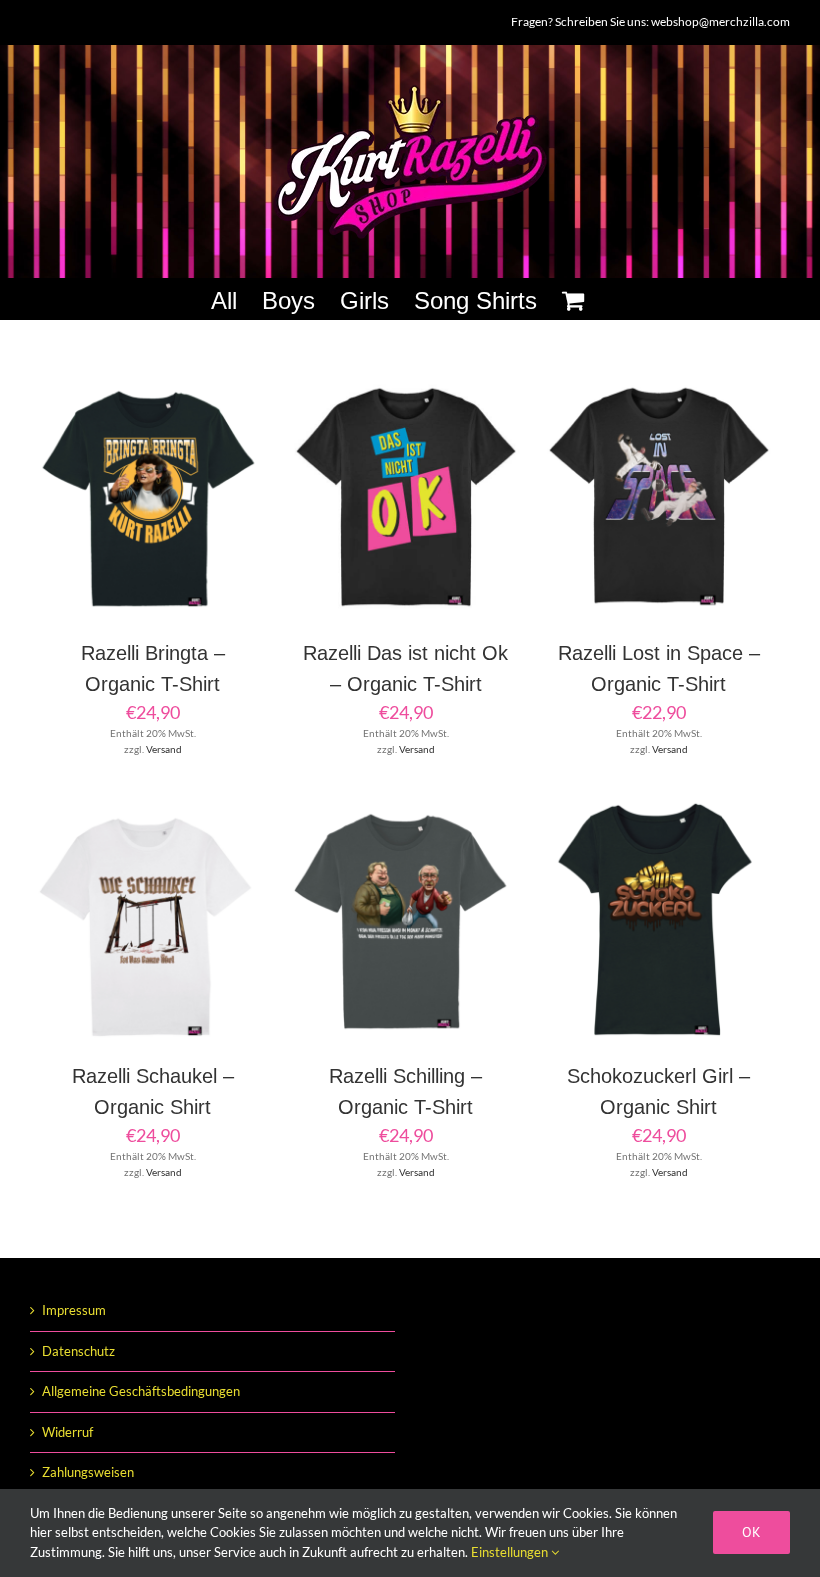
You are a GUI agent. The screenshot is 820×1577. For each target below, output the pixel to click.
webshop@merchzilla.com (720, 21)
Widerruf (67, 1432)
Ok (751, 1532)
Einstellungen (511, 1552)
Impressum (74, 1310)
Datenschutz (78, 1351)
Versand (164, 749)
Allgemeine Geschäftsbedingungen (141, 1391)
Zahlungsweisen (88, 1472)
